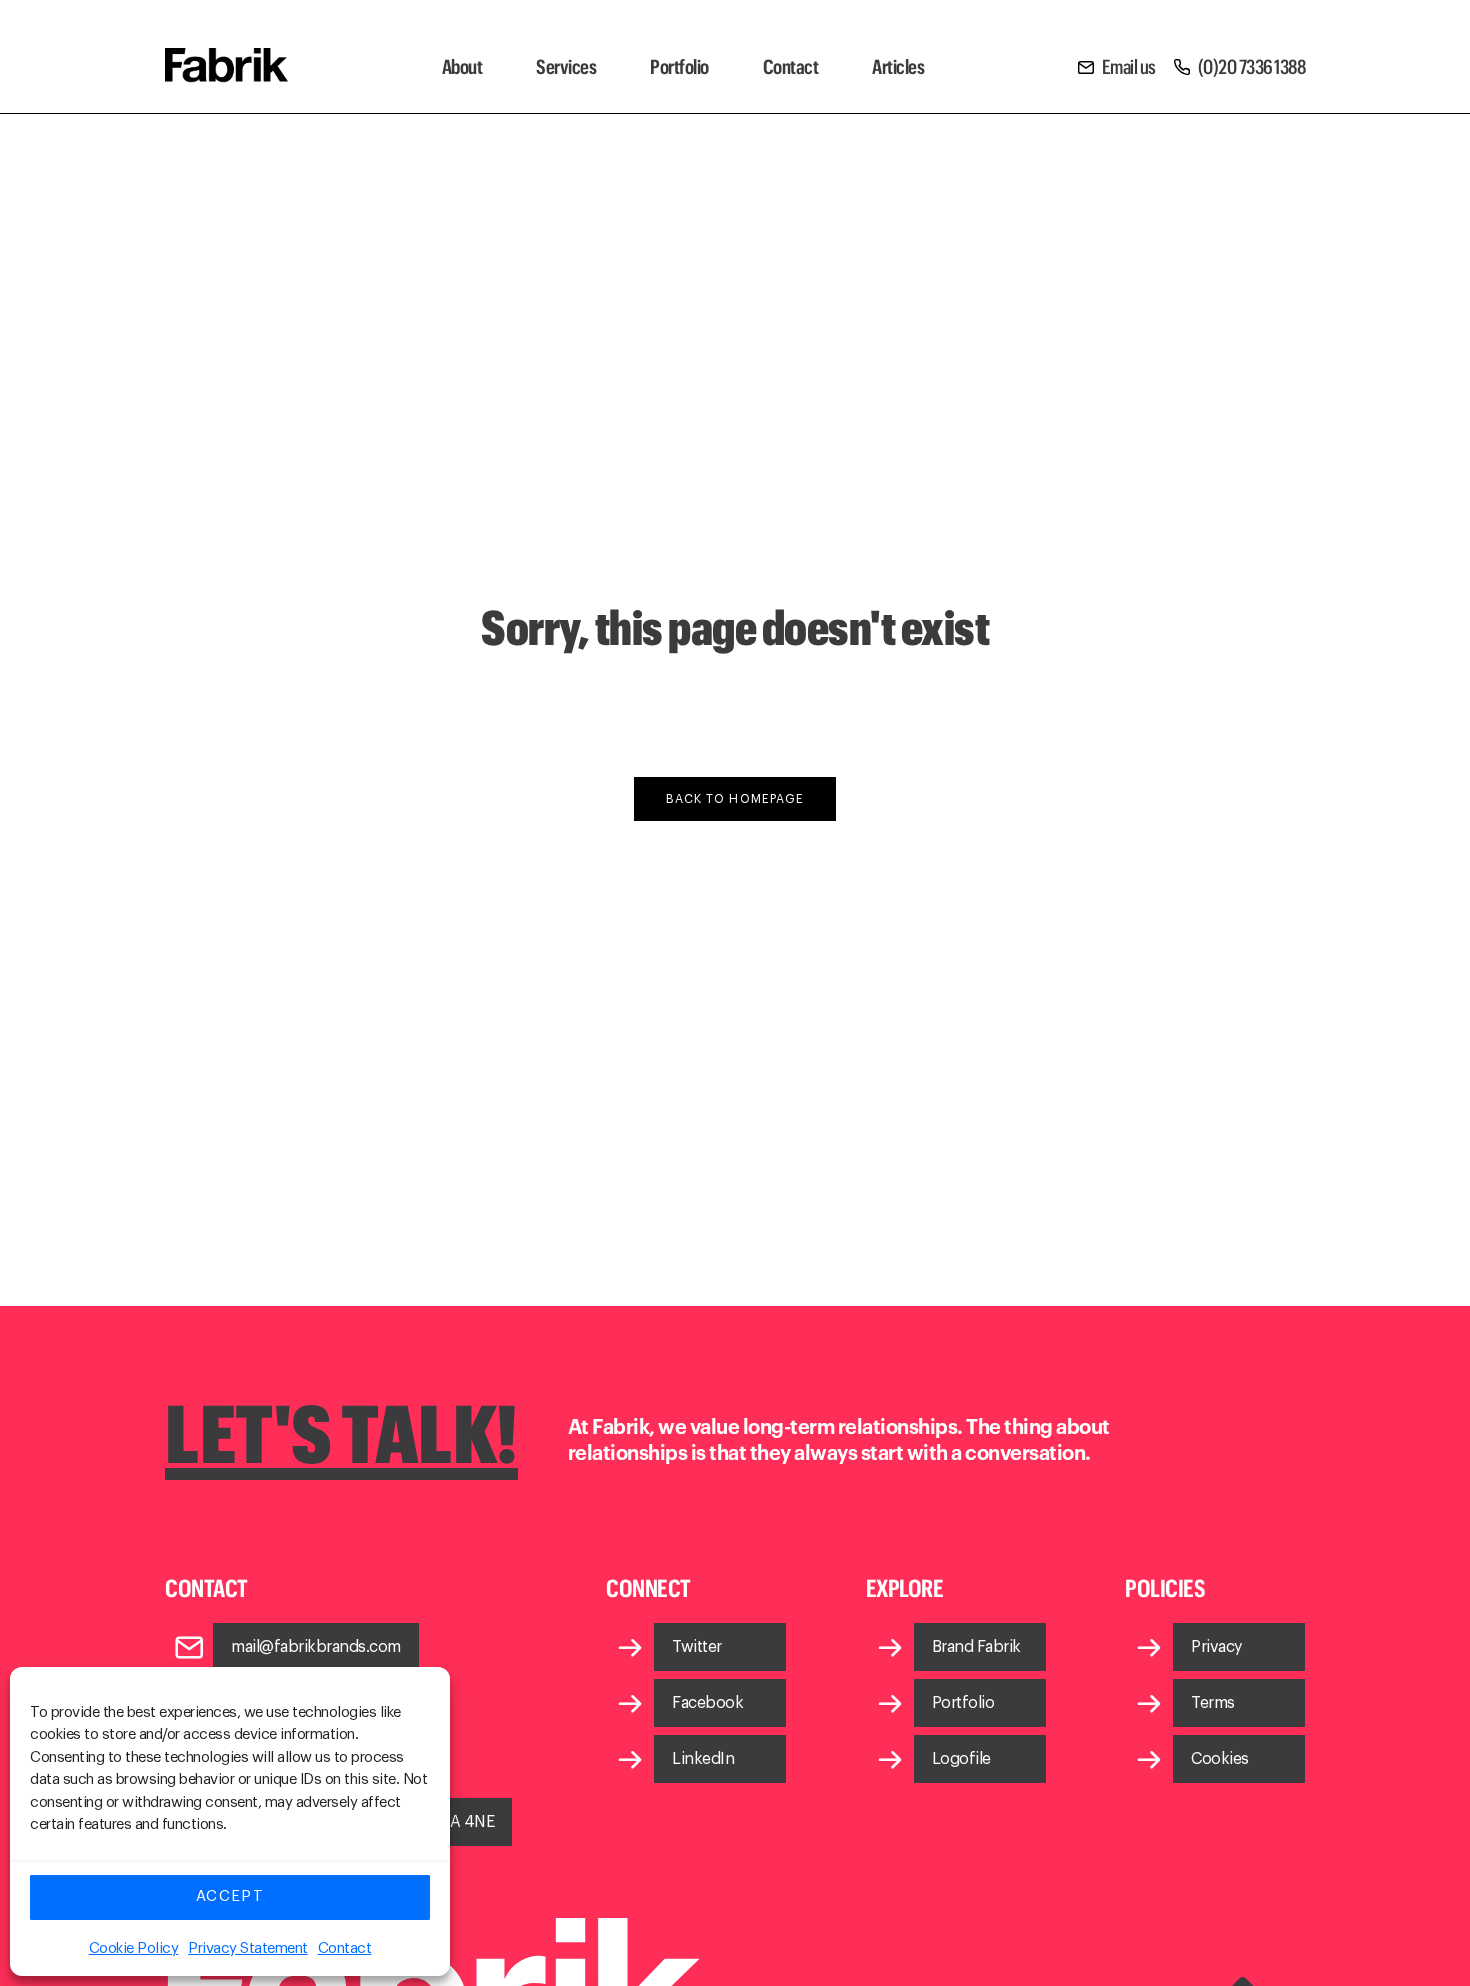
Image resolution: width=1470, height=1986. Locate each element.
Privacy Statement (248, 1948)
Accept (230, 1896)
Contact (345, 1948)
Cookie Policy (134, 1948)
